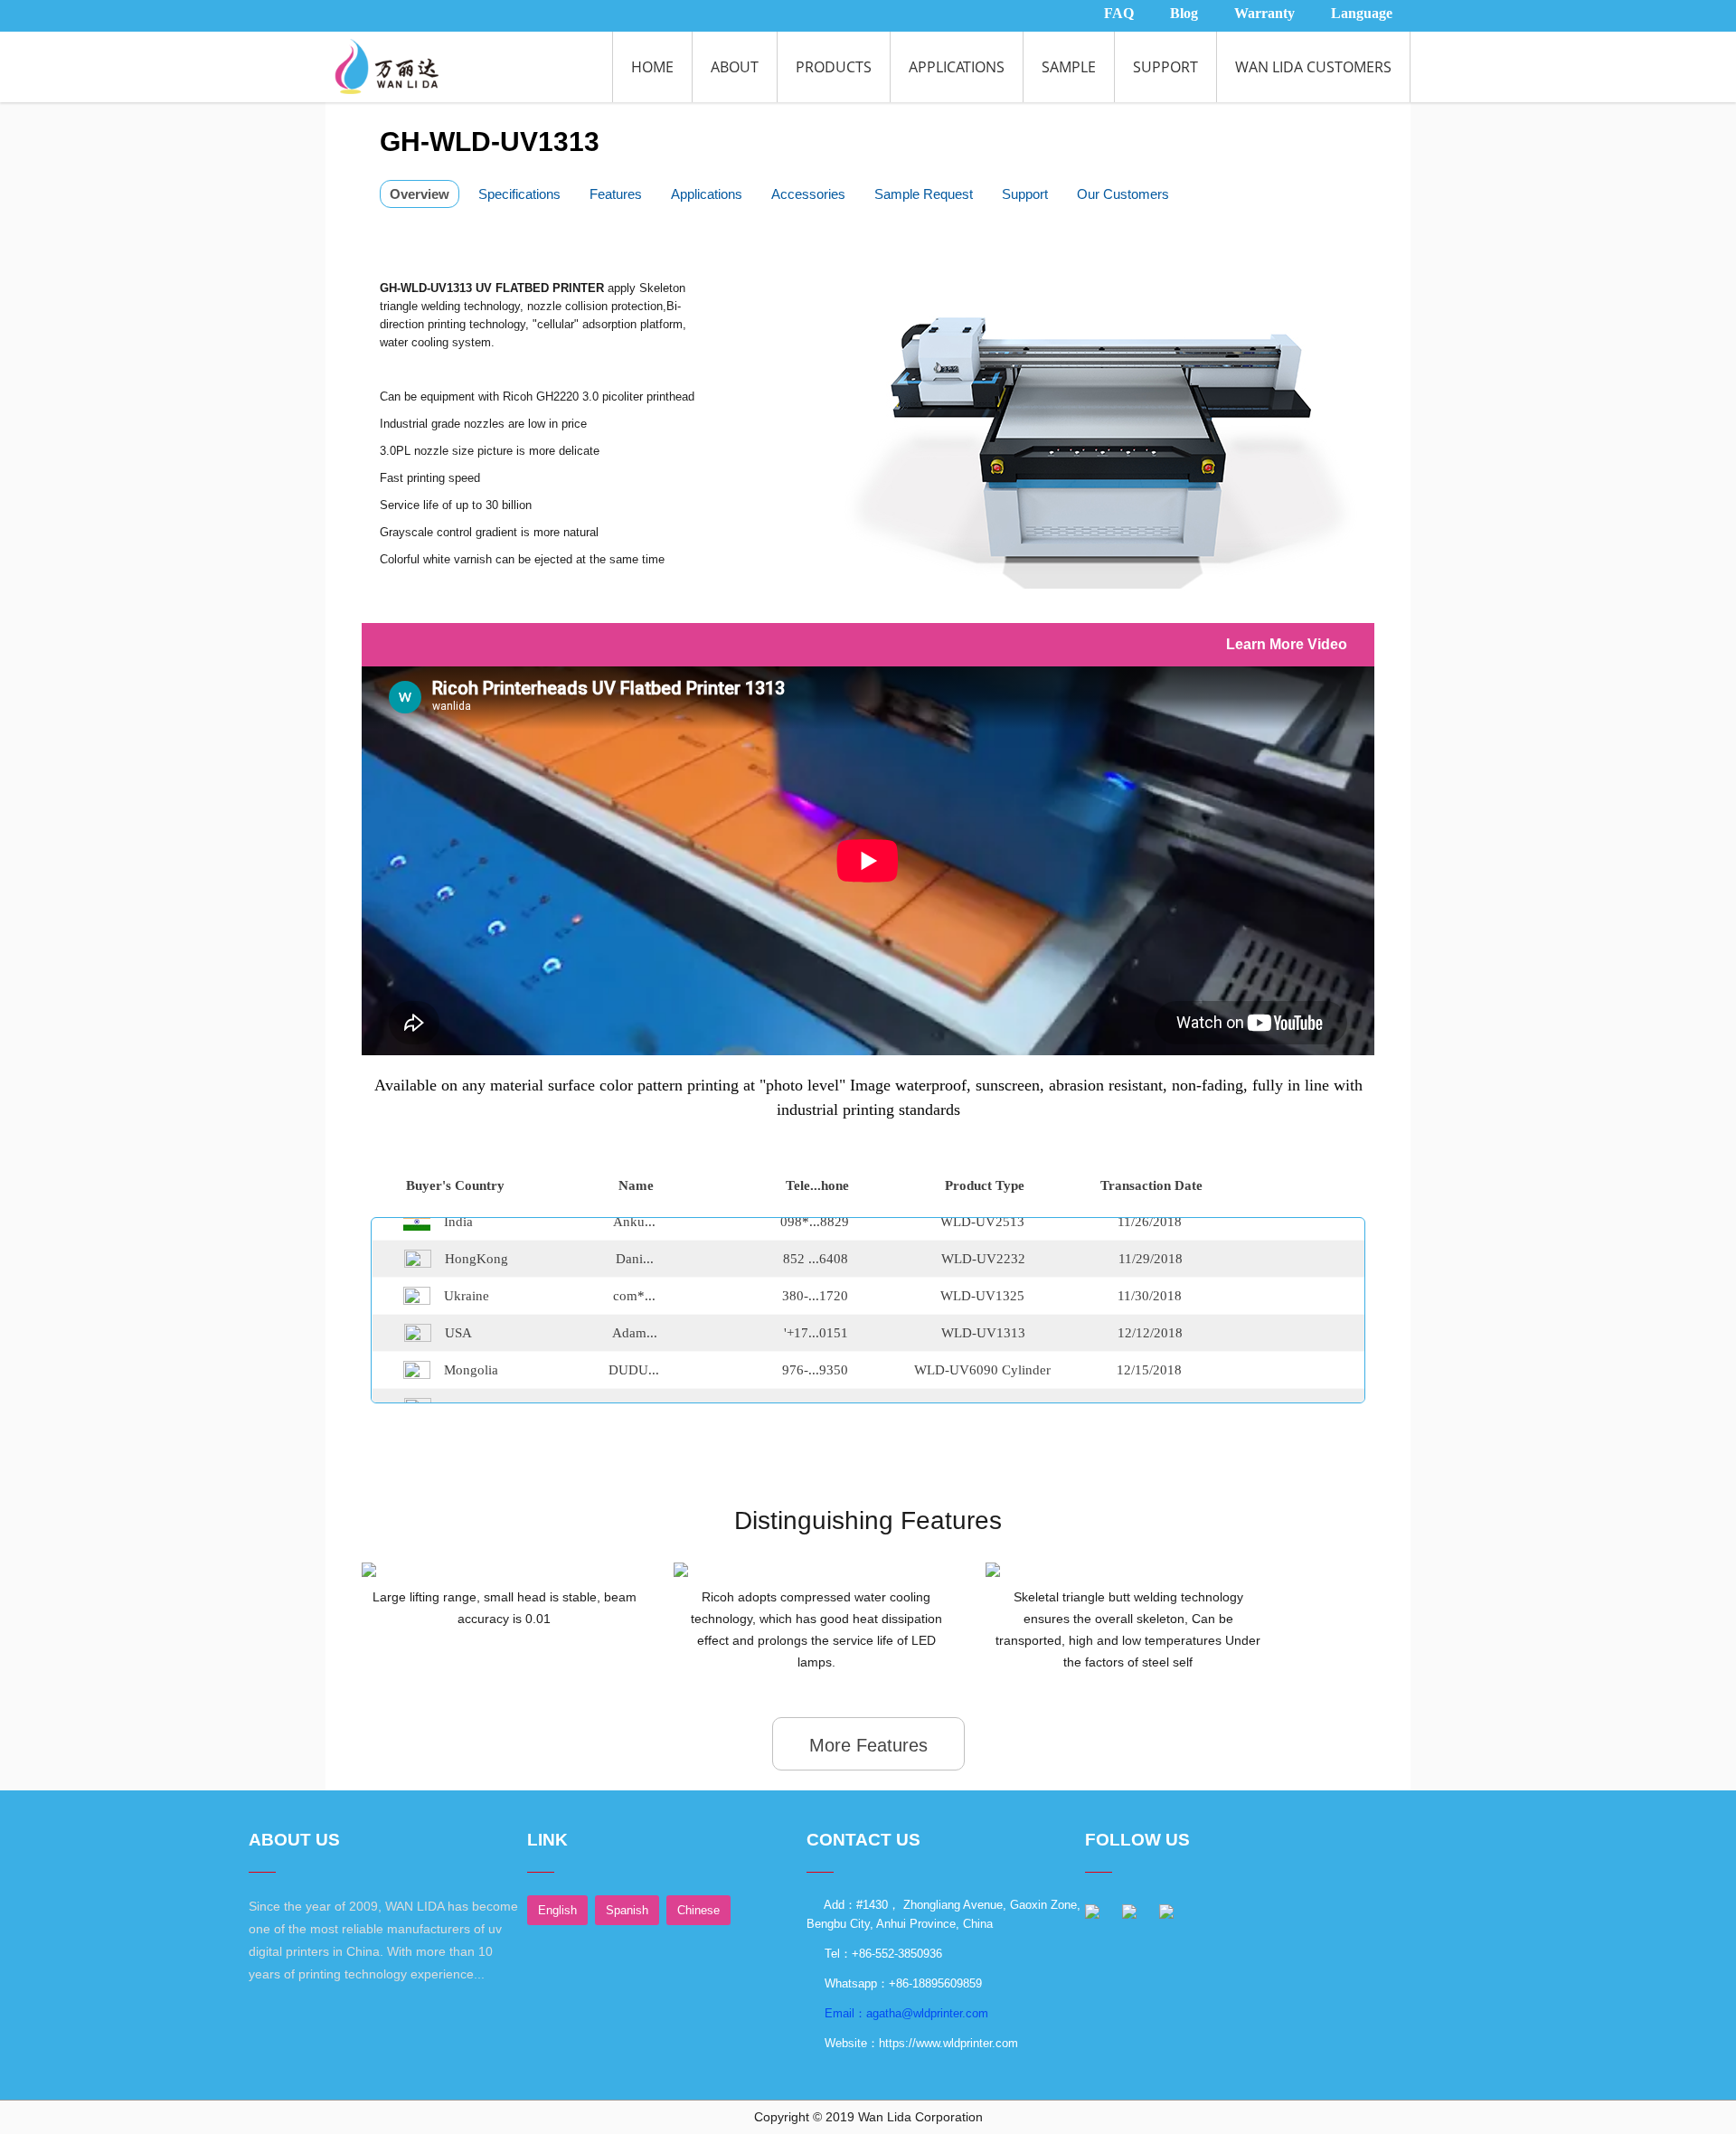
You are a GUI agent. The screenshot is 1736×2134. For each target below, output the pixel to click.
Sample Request (924, 194)
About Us (294, 1840)
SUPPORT (1165, 67)
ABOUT (735, 67)
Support (1025, 194)
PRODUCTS (834, 67)
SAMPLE (1069, 67)
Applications (707, 194)
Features (616, 194)
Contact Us (863, 1840)
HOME (652, 67)
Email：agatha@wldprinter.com (905, 2013)
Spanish (627, 1910)
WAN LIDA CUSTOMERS (1313, 67)
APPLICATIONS (957, 67)
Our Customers (1123, 194)
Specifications (519, 194)
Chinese (698, 1910)
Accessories (808, 194)
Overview (420, 194)
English (557, 1910)
